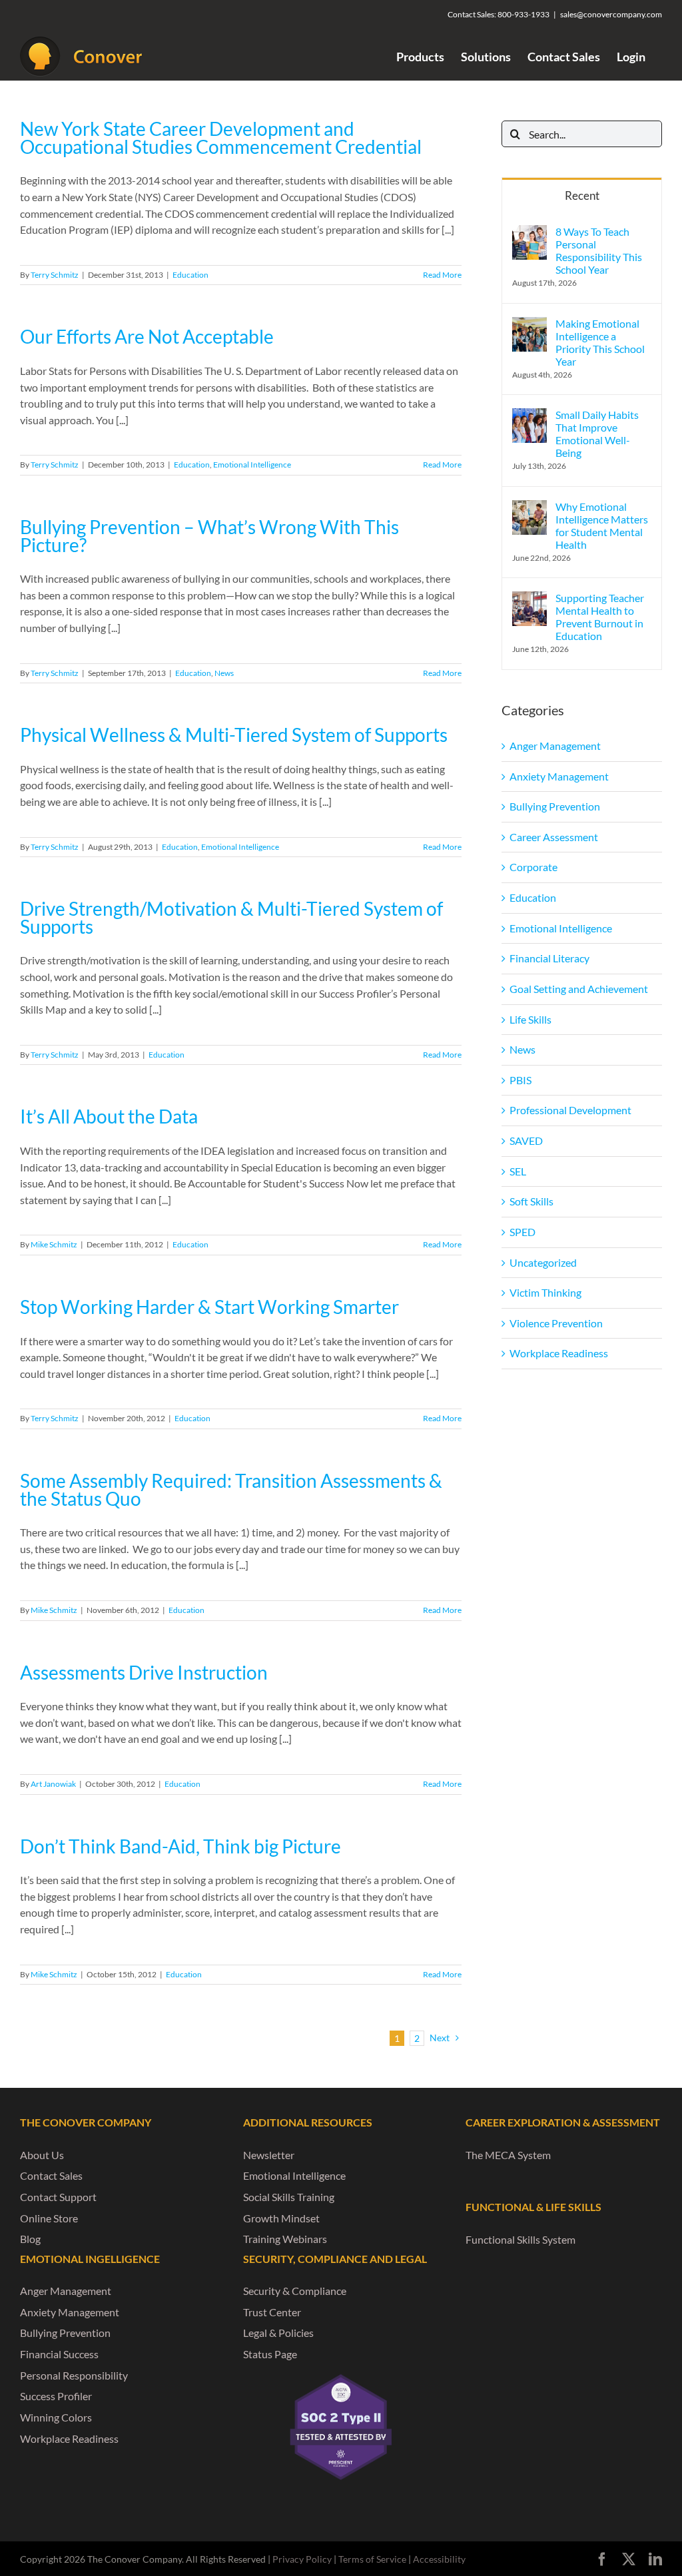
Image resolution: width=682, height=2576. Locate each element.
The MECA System (508, 2155)
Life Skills (530, 1019)
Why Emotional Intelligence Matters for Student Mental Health (602, 525)
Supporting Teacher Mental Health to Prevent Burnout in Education (600, 617)
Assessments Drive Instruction (144, 1673)
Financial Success (59, 2354)
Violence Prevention (556, 1323)
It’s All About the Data (109, 1117)
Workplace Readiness (559, 1353)
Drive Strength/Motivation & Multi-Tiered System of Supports (231, 918)
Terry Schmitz (55, 275)
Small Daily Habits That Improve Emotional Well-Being (597, 434)
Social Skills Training (289, 2197)
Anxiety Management (559, 776)
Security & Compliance (295, 2291)
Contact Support (58, 2197)
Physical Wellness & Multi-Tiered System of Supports (234, 735)
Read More (442, 275)
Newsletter (269, 2155)
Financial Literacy (549, 958)
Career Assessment (554, 837)
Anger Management (555, 746)
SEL (518, 1171)
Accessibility (439, 2559)
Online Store (49, 2218)
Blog (30, 2239)
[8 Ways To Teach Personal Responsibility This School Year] (529, 233)
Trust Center (272, 2312)
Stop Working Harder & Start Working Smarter (209, 1307)
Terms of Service (372, 2559)
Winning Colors (56, 2417)
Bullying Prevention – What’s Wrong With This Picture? (209, 536)
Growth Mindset (281, 2218)
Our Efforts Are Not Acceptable (147, 337)
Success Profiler (56, 2396)
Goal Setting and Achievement (579, 989)
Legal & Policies (278, 2333)
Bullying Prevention (555, 806)
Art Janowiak (53, 1784)
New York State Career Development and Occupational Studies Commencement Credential (221, 138)
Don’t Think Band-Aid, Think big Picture (180, 1846)
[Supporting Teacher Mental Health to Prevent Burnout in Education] (529, 599)
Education (190, 275)
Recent (582, 195)
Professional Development (570, 1110)
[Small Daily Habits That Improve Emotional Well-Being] (529, 416)
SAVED (526, 1140)
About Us (42, 2155)
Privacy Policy (302, 2559)
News (224, 673)
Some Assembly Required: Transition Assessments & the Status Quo (231, 1490)
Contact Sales (51, 2175)
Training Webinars (285, 2239)
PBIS (520, 1080)
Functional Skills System (520, 2239)
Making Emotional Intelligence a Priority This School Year (600, 342)
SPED (522, 1232)
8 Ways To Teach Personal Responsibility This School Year (599, 250)
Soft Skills (531, 1201)
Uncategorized (543, 1262)
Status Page (270, 2354)
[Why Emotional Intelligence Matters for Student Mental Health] (529, 508)
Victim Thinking (545, 1292)
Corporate (533, 867)
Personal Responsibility (74, 2375)
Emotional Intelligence (252, 465)
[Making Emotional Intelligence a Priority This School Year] (529, 325)
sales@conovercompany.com (611, 14)
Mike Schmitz (54, 1244)
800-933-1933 (523, 14)
